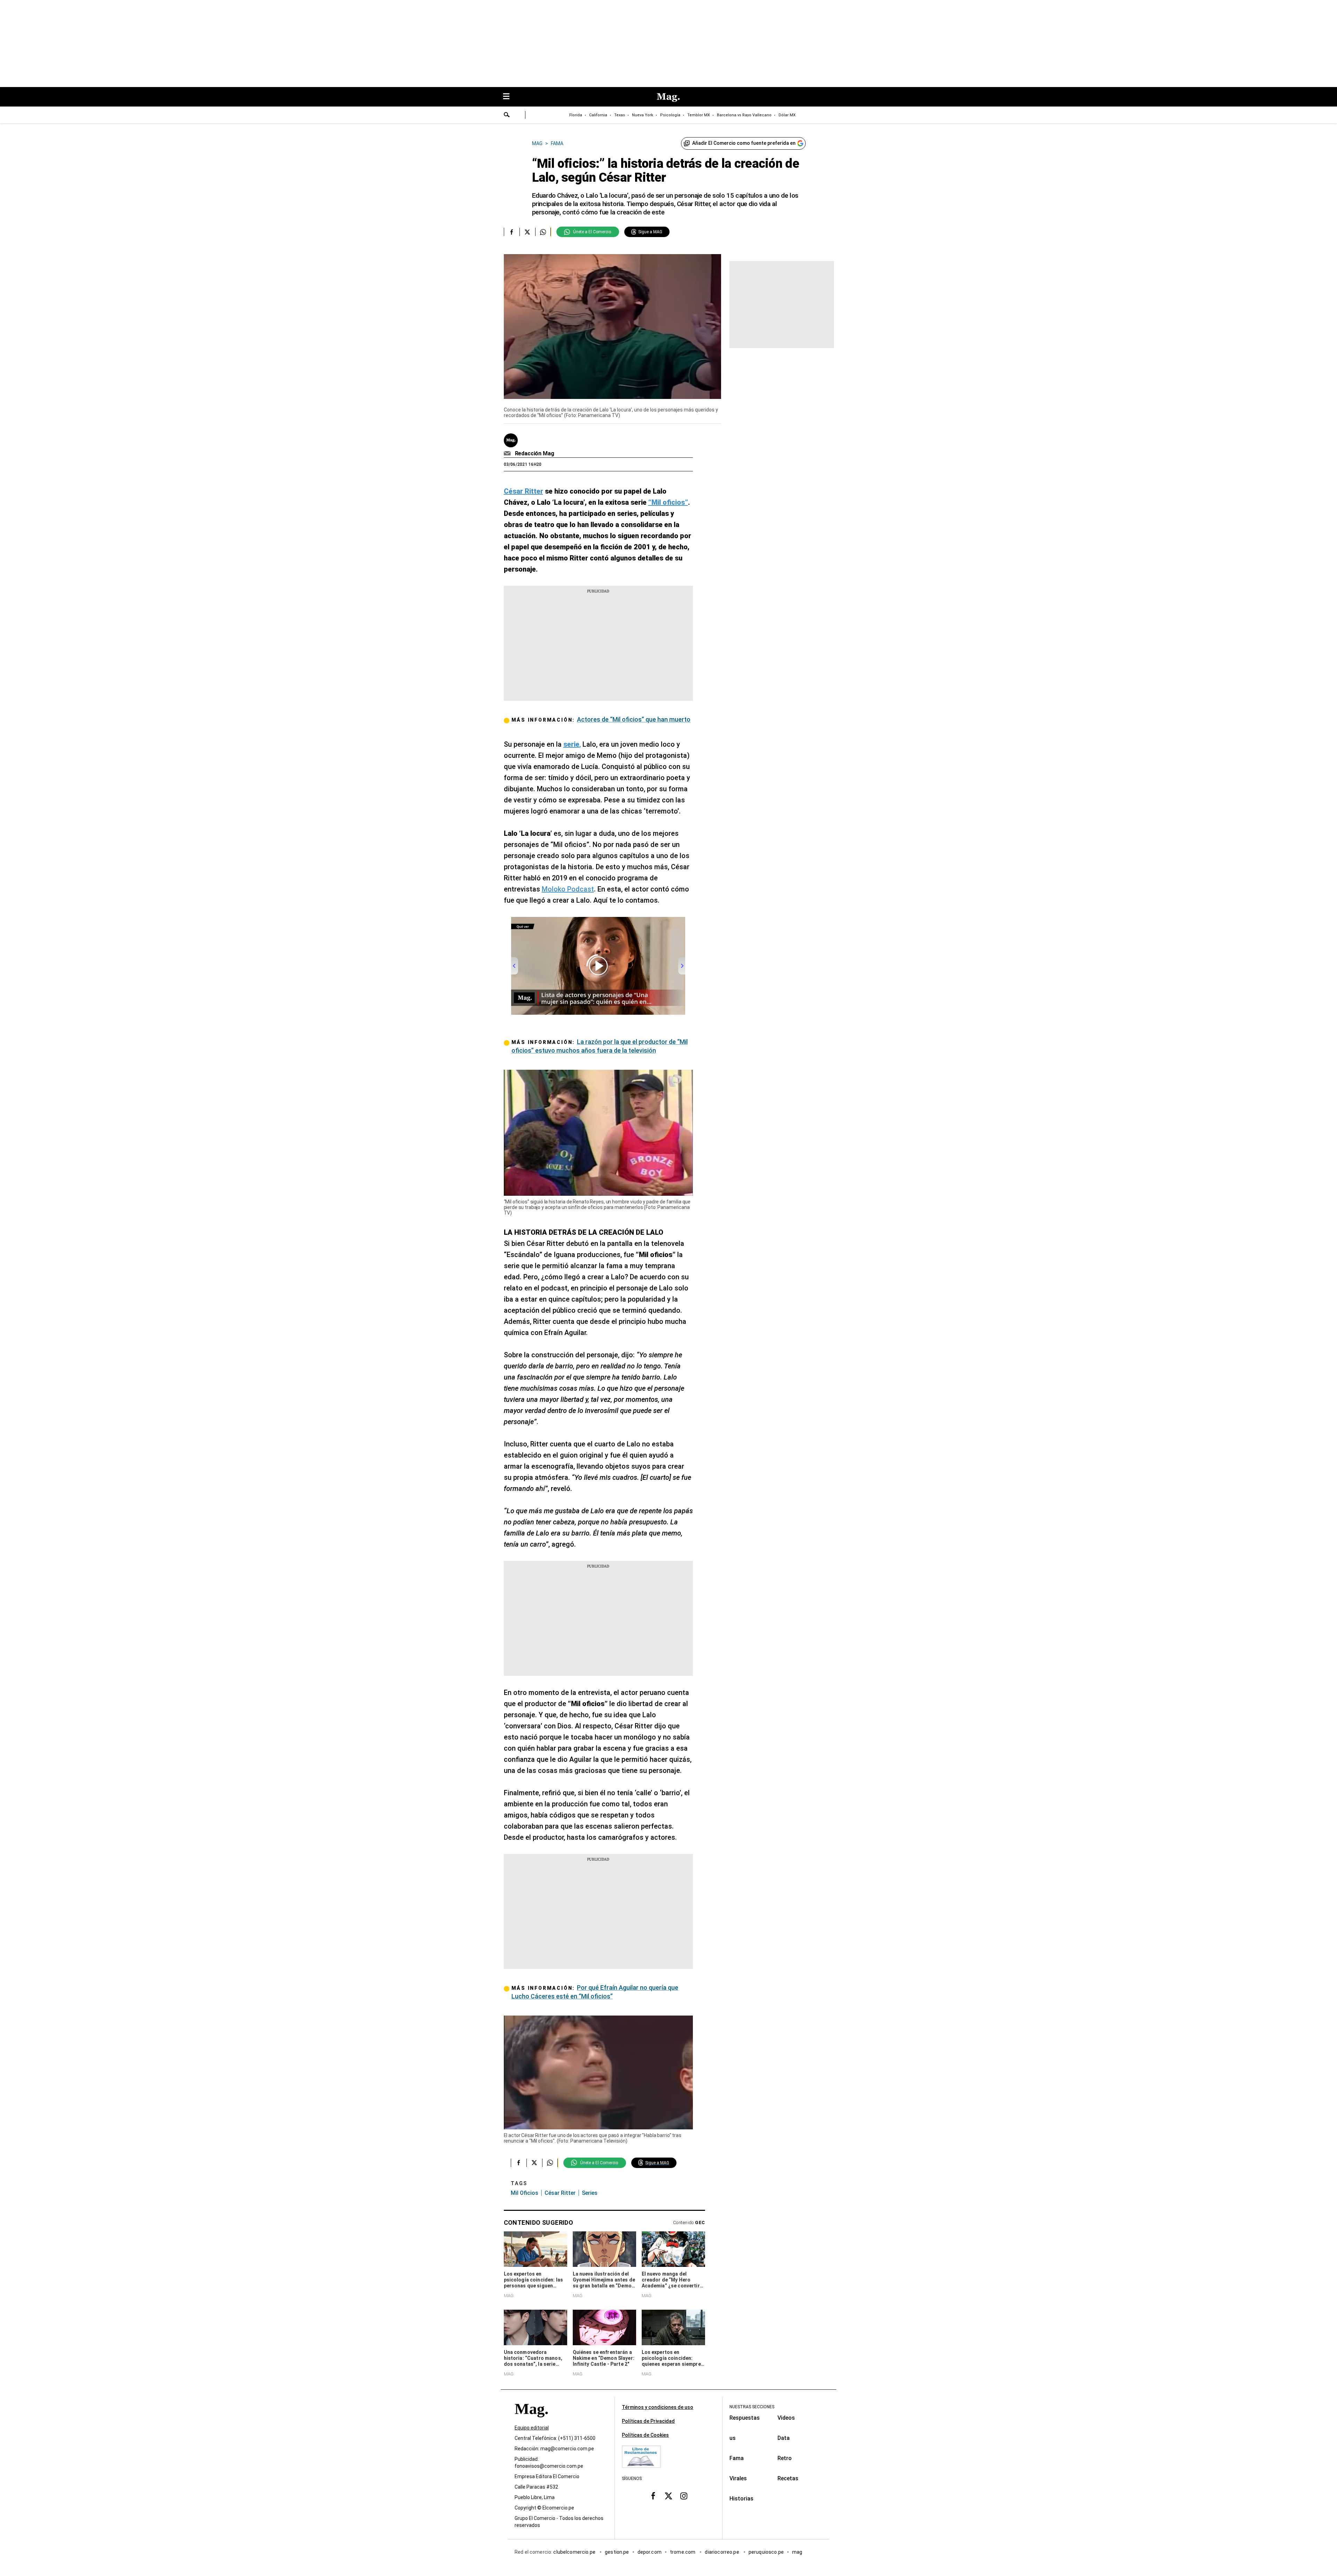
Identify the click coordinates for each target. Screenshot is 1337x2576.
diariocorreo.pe (722, 2552)
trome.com (683, 2552)
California (598, 115)
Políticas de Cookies (645, 2435)
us (733, 2438)
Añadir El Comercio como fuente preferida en (744, 143)
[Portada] (531, 2421)
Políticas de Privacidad (648, 2421)
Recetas (788, 2478)
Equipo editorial (532, 2428)
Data (784, 2438)
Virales (738, 2478)
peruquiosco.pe (766, 2552)
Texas (620, 115)
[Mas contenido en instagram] (684, 2496)
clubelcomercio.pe (575, 2552)
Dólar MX (787, 115)
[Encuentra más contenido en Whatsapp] (543, 232)
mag (797, 2552)
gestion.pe (617, 2552)
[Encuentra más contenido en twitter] (527, 232)
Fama (737, 2458)
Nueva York (643, 115)
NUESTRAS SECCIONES (752, 2407)
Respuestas (745, 2418)
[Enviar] (507, 116)
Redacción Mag (535, 453)
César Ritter (560, 2193)
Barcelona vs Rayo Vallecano (744, 115)
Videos (786, 2418)
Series (590, 2193)
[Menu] (510, 97)
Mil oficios (525, 2193)
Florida (576, 115)
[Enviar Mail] (508, 454)
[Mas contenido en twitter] (668, 2496)
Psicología (670, 115)
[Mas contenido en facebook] (653, 2496)
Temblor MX (699, 115)
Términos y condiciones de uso (658, 2407)
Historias (741, 2499)
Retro (785, 2458)
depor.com (650, 2552)
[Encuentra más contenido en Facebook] (512, 232)
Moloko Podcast (568, 889)
